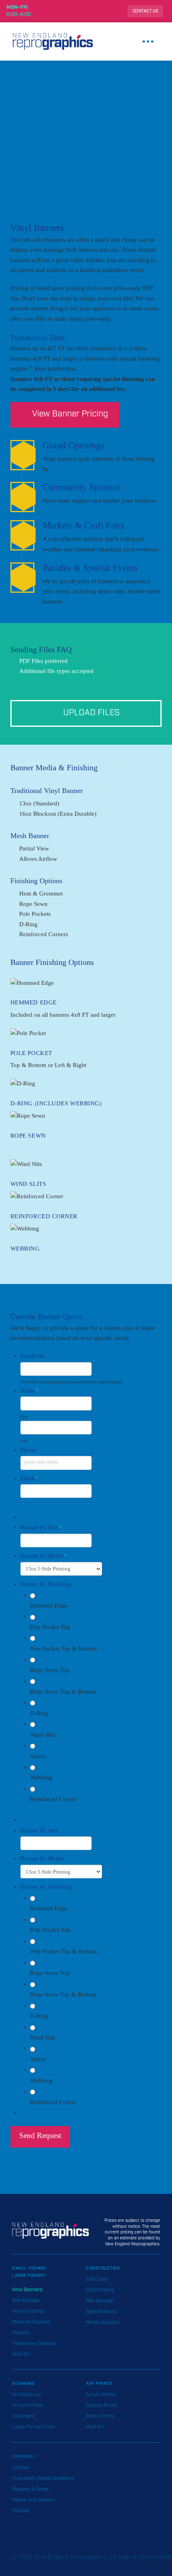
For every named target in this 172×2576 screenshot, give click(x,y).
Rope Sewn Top (50, 1670)
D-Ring (39, 1713)
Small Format (29, 2268)
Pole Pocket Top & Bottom (63, 1649)
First (24, 1417)
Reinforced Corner (53, 1799)
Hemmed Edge (49, 1606)
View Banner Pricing (70, 414)
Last (24, 1441)
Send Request (40, 2135)
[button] (148, 41)
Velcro (38, 1756)
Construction (103, 2268)
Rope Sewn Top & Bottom (63, 1692)
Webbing (41, 1777)
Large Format (29, 2276)
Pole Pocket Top (50, 1627)
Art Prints (99, 2384)
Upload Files (91, 713)
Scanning (23, 2384)
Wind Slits (43, 1735)
